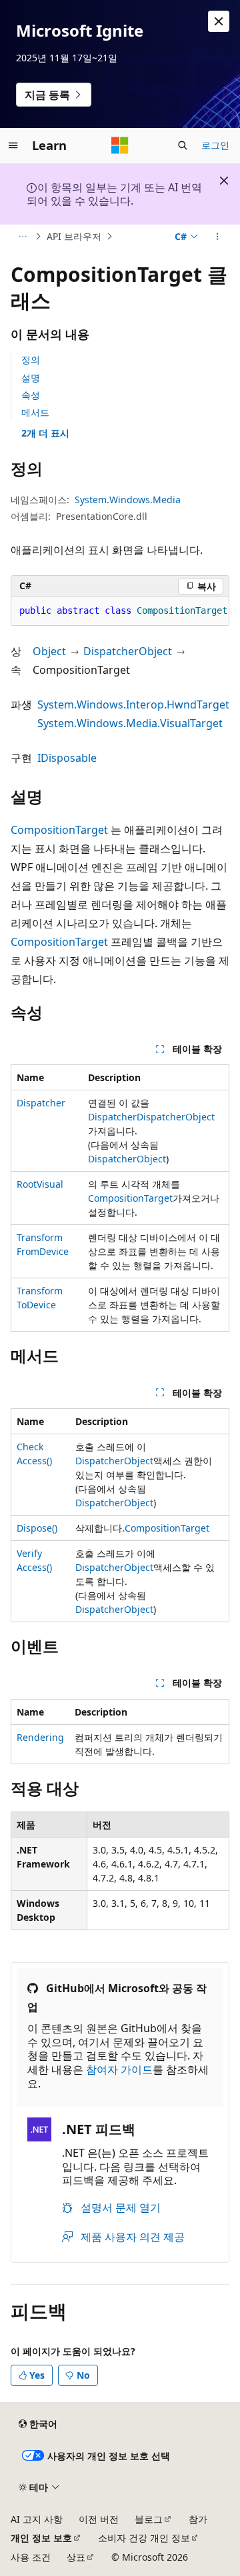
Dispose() (37, 1528)
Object (49, 651)
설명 (31, 378)
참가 (198, 2519)
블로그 (149, 2519)
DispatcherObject (128, 651)
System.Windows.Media (128, 500)
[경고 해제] (219, 21)
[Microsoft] (120, 145)
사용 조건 (31, 2557)
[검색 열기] (183, 145)
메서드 (35, 412)
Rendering (40, 1737)
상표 (76, 2557)
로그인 (215, 145)
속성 (31, 395)
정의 (31, 360)
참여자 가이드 (119, 2069)
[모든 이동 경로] (22, 237)
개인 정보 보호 (41, 2538)
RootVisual (40, 1184)
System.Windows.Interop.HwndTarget (133, 704)
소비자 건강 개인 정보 (144, 2538)
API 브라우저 (74, 236)
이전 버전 (99, 2519)
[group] (120, 611)
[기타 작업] (218, 237)
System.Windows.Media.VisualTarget (130, 723)
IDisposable (67, 758)
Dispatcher (41, 1103)
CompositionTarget (59, 830)
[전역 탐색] (13, 145)
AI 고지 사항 (37, 2519)
